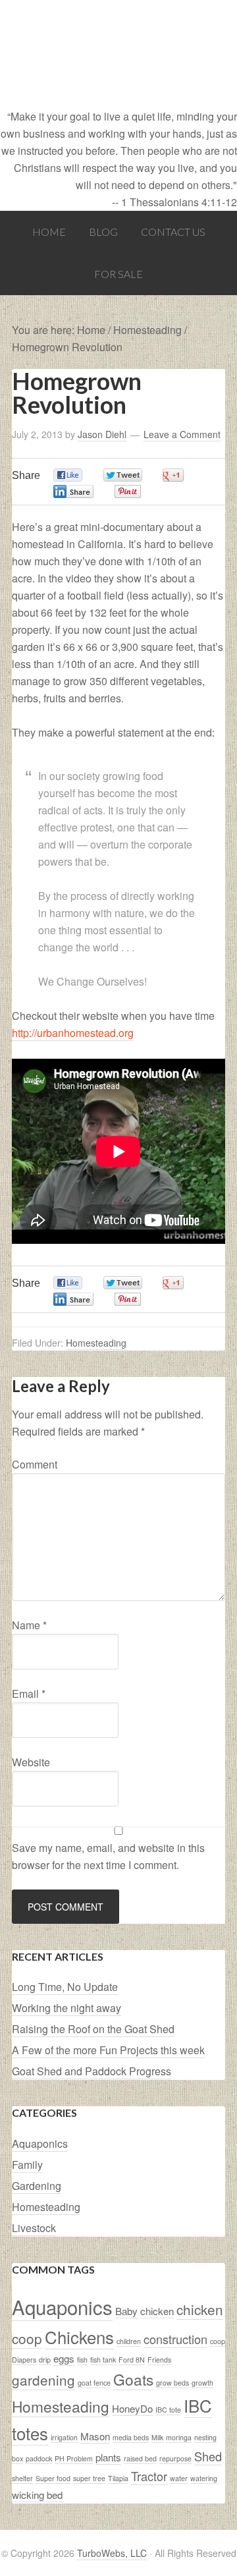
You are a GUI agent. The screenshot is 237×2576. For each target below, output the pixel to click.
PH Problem (74, 2458)
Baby (126, 2311)
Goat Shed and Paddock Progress (92, 2071)
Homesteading (96, 1343)
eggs (64, 2358)
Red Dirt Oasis (118, 54)
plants (108, 2457)
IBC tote (168, 2410)
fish (82, 2360)
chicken (157, 2311)
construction (175, 2339)
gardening (43, 2380)
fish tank (103, 2360)
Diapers (24, 2360)
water (179, 2478)
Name (29, 1625)
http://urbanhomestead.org (73, 1033)
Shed (208, 2456)
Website (31, 1762)
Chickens (79, 2337)
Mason (95, 2436)
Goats (133, 2379)
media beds (131, 2437)
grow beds (172, 2383)
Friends (159, 2360)
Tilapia (118, 2478)
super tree (89, 2478)
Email (29, 1694)
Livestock (34, 2228)
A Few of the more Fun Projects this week (108, 2050)
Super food (53, 2478)
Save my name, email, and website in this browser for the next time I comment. (108, 1856)
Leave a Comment (182, 434)
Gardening (37, 2186)
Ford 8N (132, 2360)
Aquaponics (40, 2143)
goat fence (94, 2383)
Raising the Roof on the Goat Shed (93, 2029)
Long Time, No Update (65, 1987)
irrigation (64, 2437)
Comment (35, 1464)
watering (204, 2478)
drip (45, 2360)
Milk (157, 2437)
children (129, 2341)
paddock (39, 2458)
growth (202, 2383)
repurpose (175, 2458)
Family (27, 2165)
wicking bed (37, 2495)
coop (218, 2341)
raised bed (140, 2458)
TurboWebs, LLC (112, 2553)
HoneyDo (132, 2408)
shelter (22, 2478)
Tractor (149, 2476)
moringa (179, 2437)
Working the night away (66, 2008)
